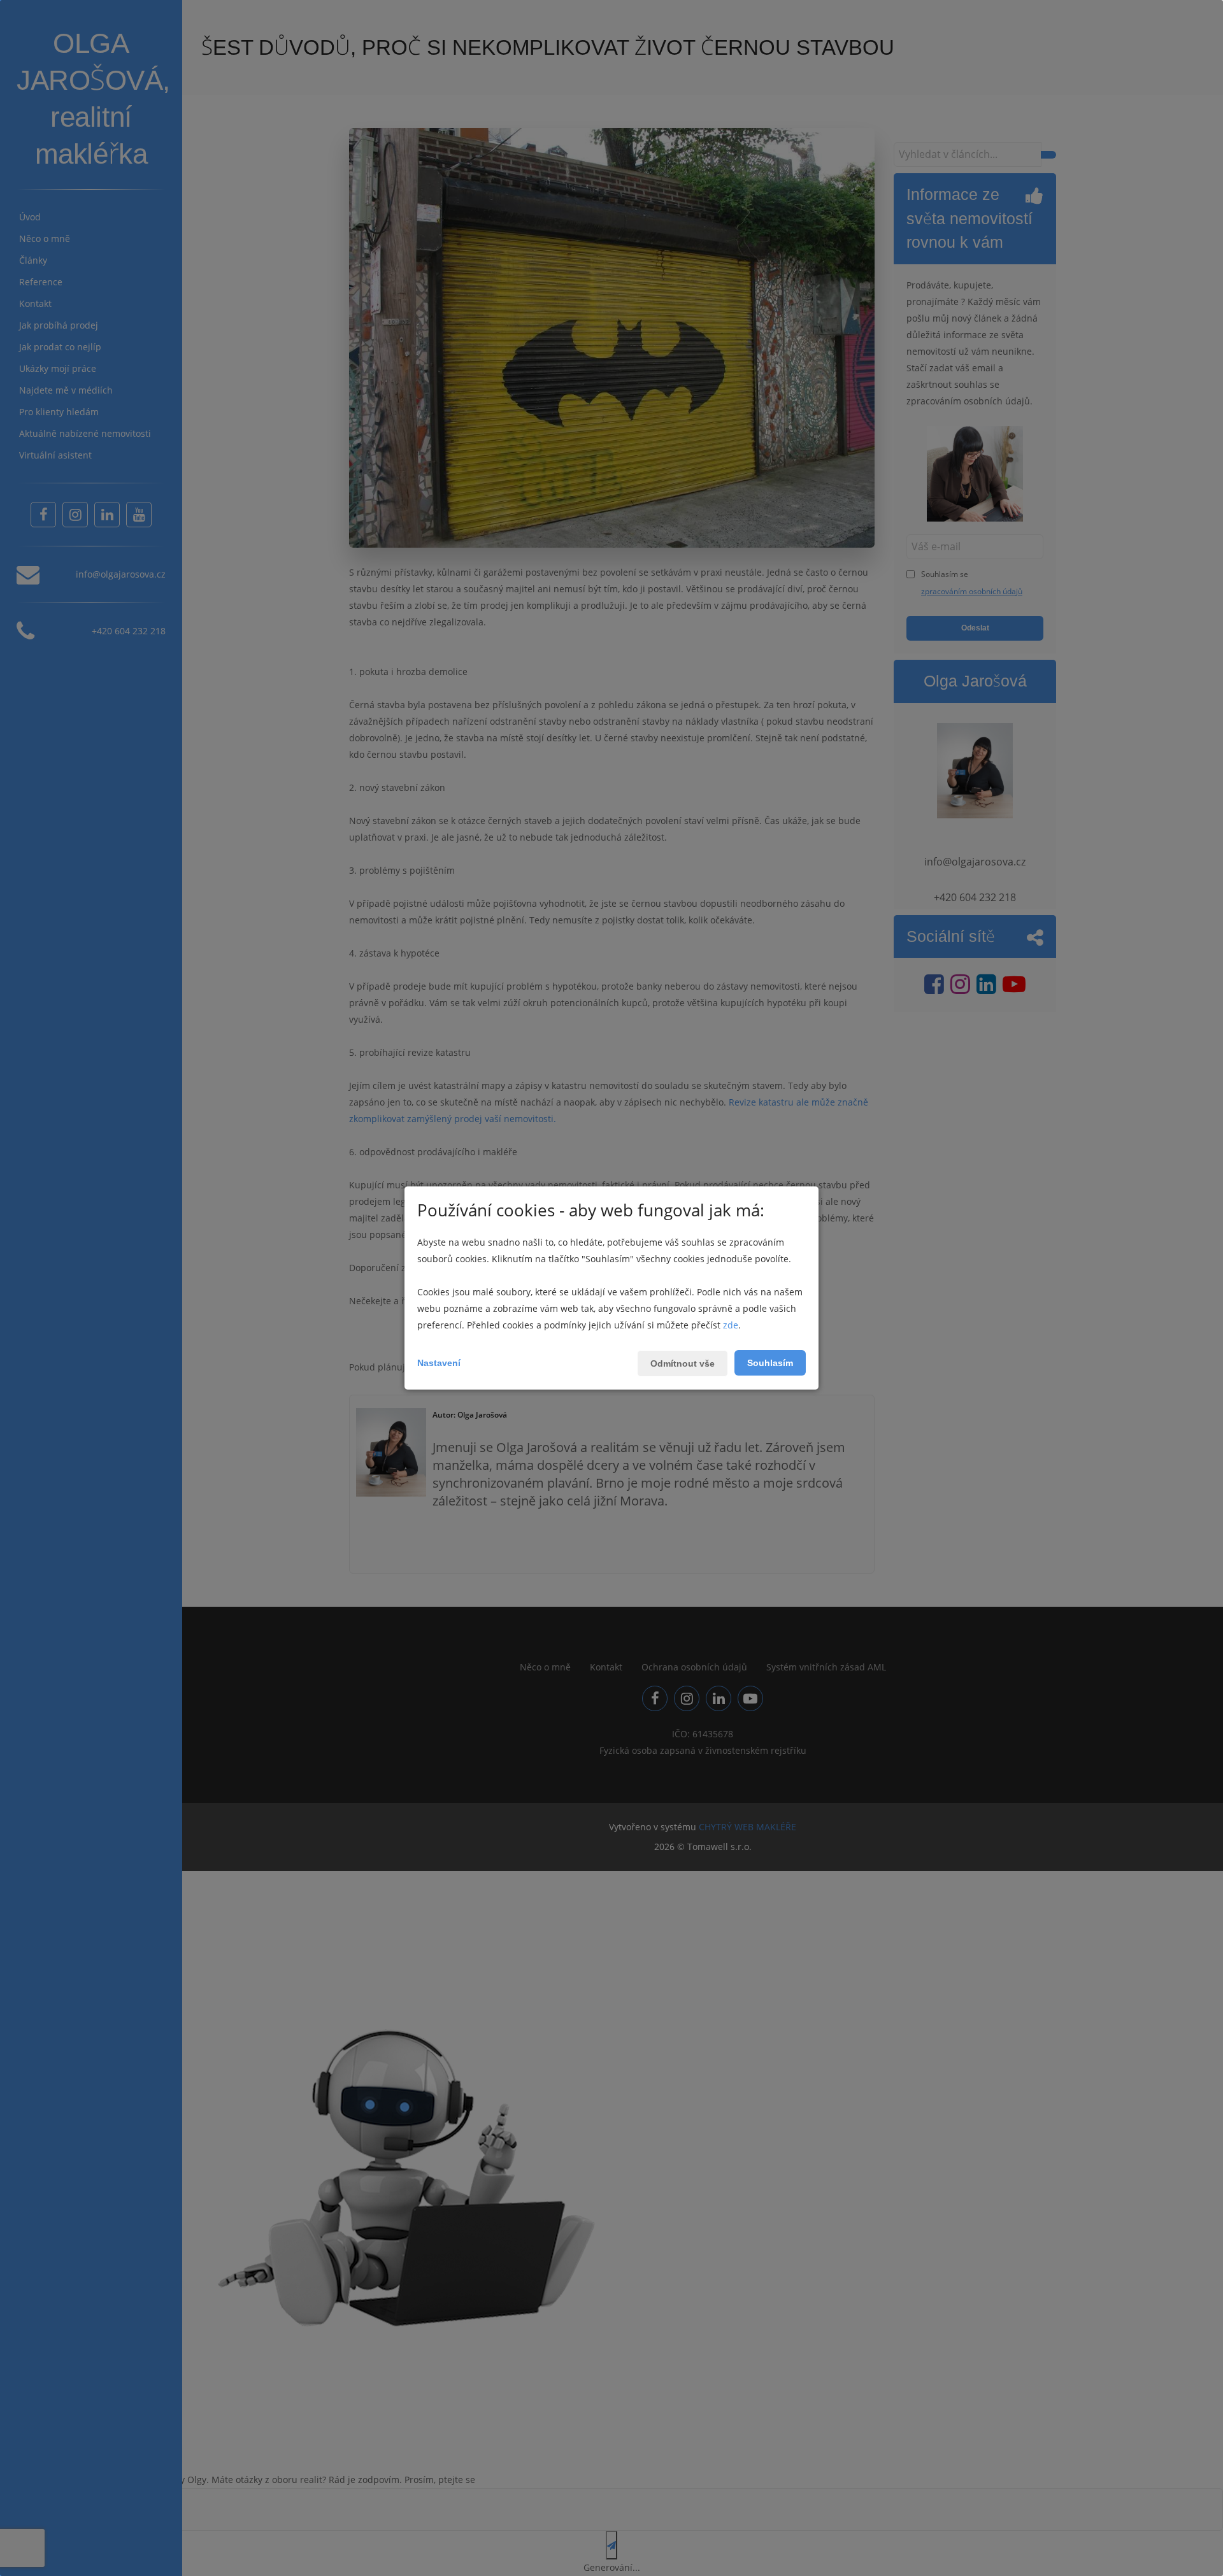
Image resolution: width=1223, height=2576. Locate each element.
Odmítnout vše (683, 1363)
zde (731, 1325)
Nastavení (439, 1363)
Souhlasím (770, 1363)
